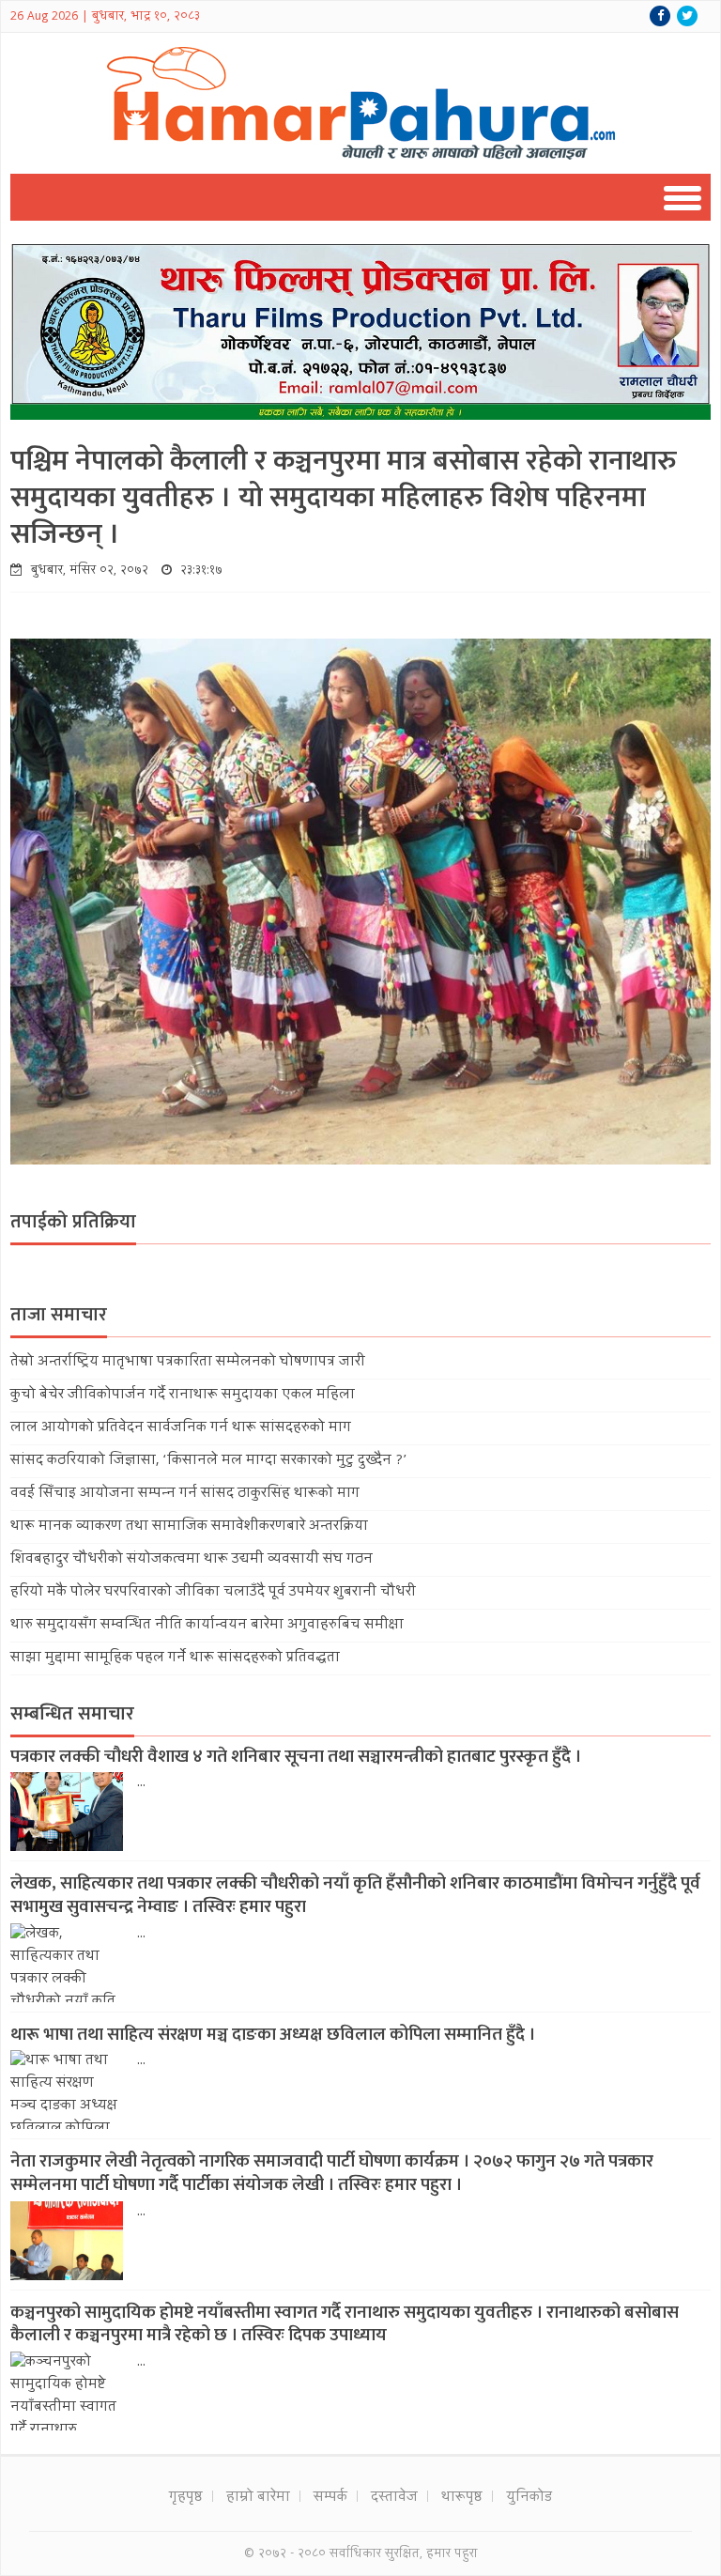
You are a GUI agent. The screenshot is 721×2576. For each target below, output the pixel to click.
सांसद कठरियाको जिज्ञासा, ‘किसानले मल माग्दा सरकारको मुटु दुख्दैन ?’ (208, 1461)
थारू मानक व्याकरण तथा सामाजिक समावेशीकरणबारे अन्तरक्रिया (189, 1527)
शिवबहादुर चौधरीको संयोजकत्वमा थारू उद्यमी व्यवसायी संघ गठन (192, 1560)
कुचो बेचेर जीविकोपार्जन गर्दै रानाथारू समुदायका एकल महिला (183, 1396)
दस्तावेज (394, 2498)
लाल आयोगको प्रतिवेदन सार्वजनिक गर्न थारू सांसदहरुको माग (181, 1428)
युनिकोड (529, 2498)
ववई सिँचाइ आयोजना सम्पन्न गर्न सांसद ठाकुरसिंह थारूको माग (185, 1494)
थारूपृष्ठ (462, 2498)
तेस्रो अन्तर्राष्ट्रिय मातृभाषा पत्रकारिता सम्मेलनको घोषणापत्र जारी (188, 1363)
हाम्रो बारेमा (258, 2498)
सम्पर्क (330, 2498)
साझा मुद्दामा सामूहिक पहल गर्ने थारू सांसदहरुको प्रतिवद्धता (175, 1658)
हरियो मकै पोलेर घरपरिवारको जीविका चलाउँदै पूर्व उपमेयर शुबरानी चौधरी (213, 1593)
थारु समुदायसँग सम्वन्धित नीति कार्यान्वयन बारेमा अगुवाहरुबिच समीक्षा (207, 1626)
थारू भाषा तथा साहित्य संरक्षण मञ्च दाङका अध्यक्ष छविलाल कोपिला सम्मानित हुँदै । (273, 2035)
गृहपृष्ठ (186, 2498)
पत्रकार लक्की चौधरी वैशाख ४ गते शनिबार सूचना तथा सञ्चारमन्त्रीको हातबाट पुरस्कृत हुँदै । (296, 1757)
